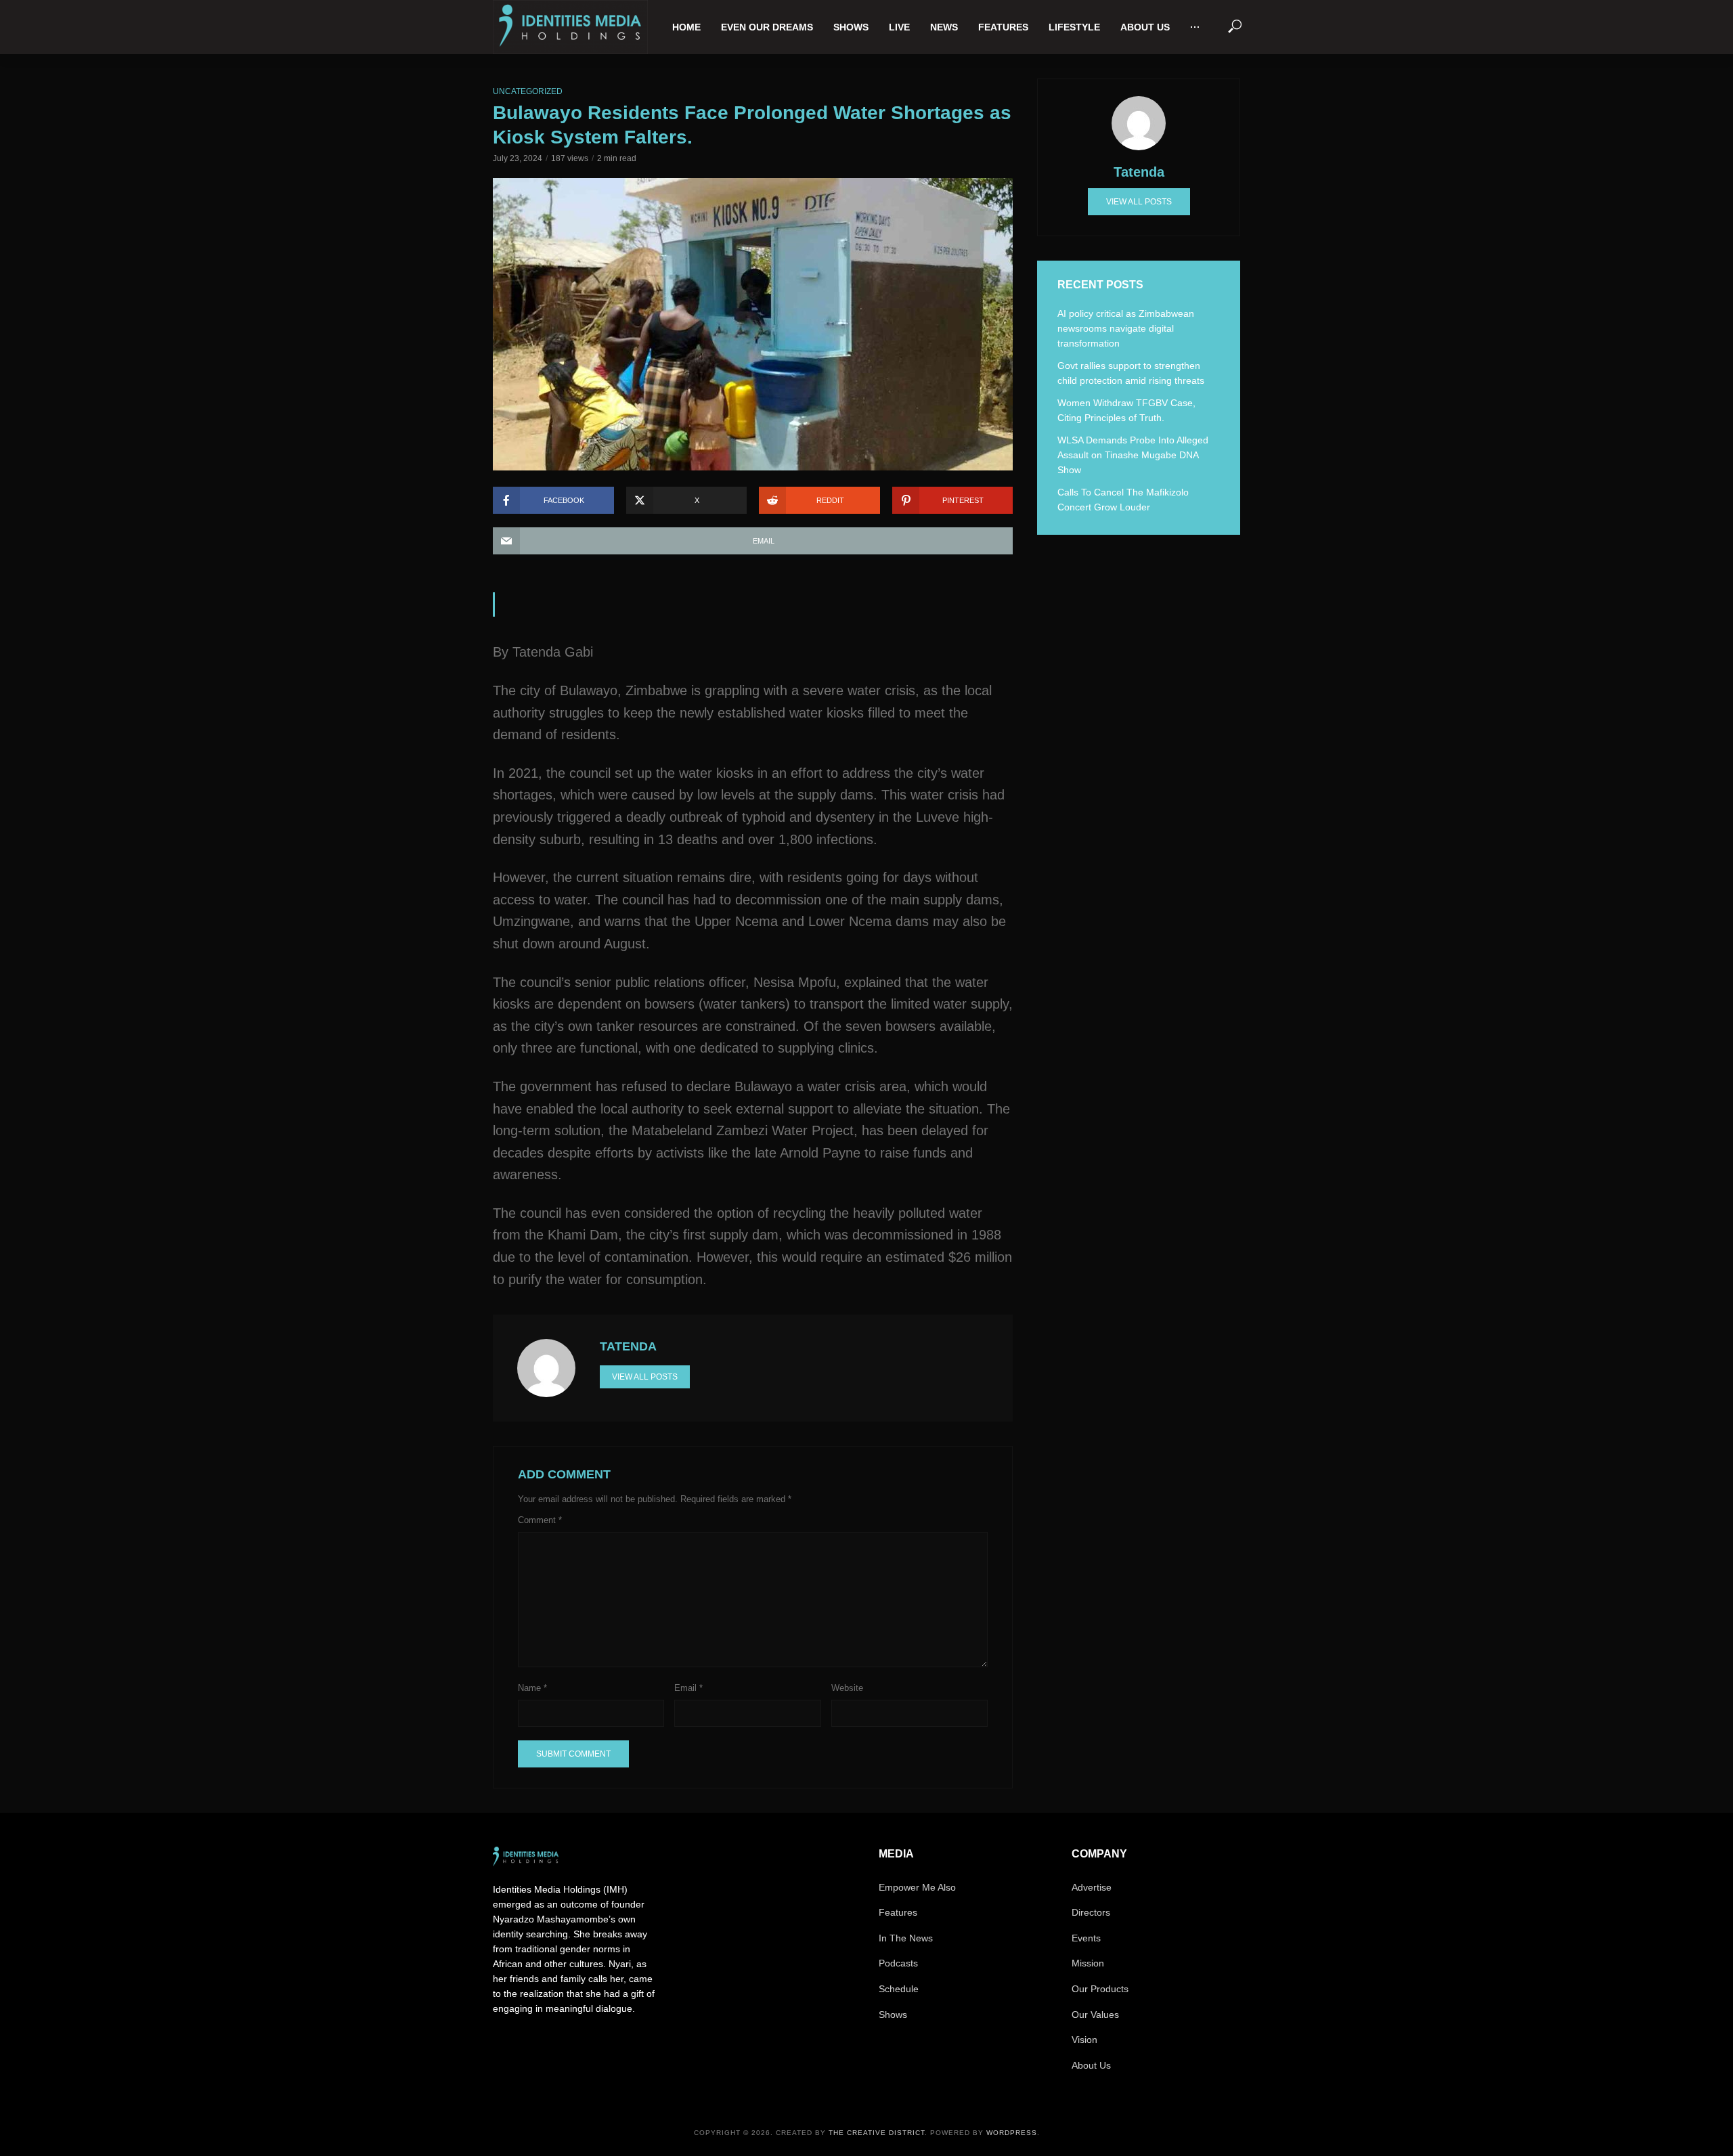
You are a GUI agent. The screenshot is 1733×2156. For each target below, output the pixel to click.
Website (847, 1688)
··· (1195, 27)
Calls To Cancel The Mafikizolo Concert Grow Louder (1123, 500)
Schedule (899, 1989)
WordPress (1012, 2133)
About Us (1145, 27)
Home (686, 27)
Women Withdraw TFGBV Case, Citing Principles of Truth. (1126, 410)
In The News (906, 1938)
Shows (851, 27)
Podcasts (898, 1963)
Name (532, 1688)
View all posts (645, 1377)
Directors (1091, 1912)
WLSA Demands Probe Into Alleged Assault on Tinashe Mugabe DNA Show (1133, 455)
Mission (1088, 1963)
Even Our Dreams (767, 27)
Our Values (1095, 2015)
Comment (540, 1520)
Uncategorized (528, 91)
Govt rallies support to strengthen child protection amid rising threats (1131, 373)
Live (899, 27)
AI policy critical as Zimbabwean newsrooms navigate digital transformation (1126, 328)
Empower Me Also (917, 1887)
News (944, 27)
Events (1086, 1938)
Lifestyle (1074, 27)
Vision (1084, 2040)
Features (1003, 27)
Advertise (1092, 1887)
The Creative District (877, 2133)
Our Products (1100, 1989)
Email (688, 1688)
